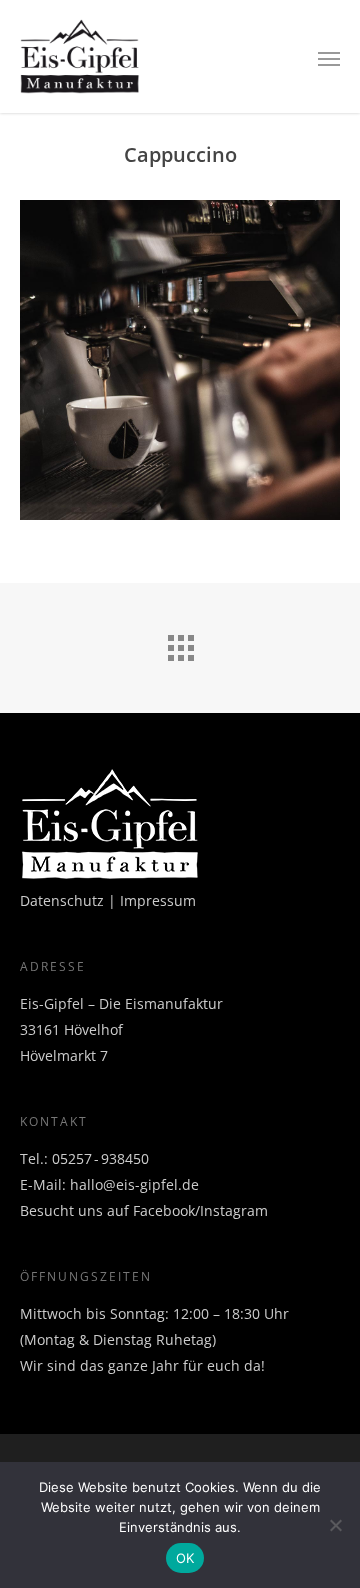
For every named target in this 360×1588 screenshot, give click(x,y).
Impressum (158, 900)
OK (185, 1558)
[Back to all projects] (180, 643)
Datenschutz (62, 900)
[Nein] (335, 1525)
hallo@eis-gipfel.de (134, 1184)
